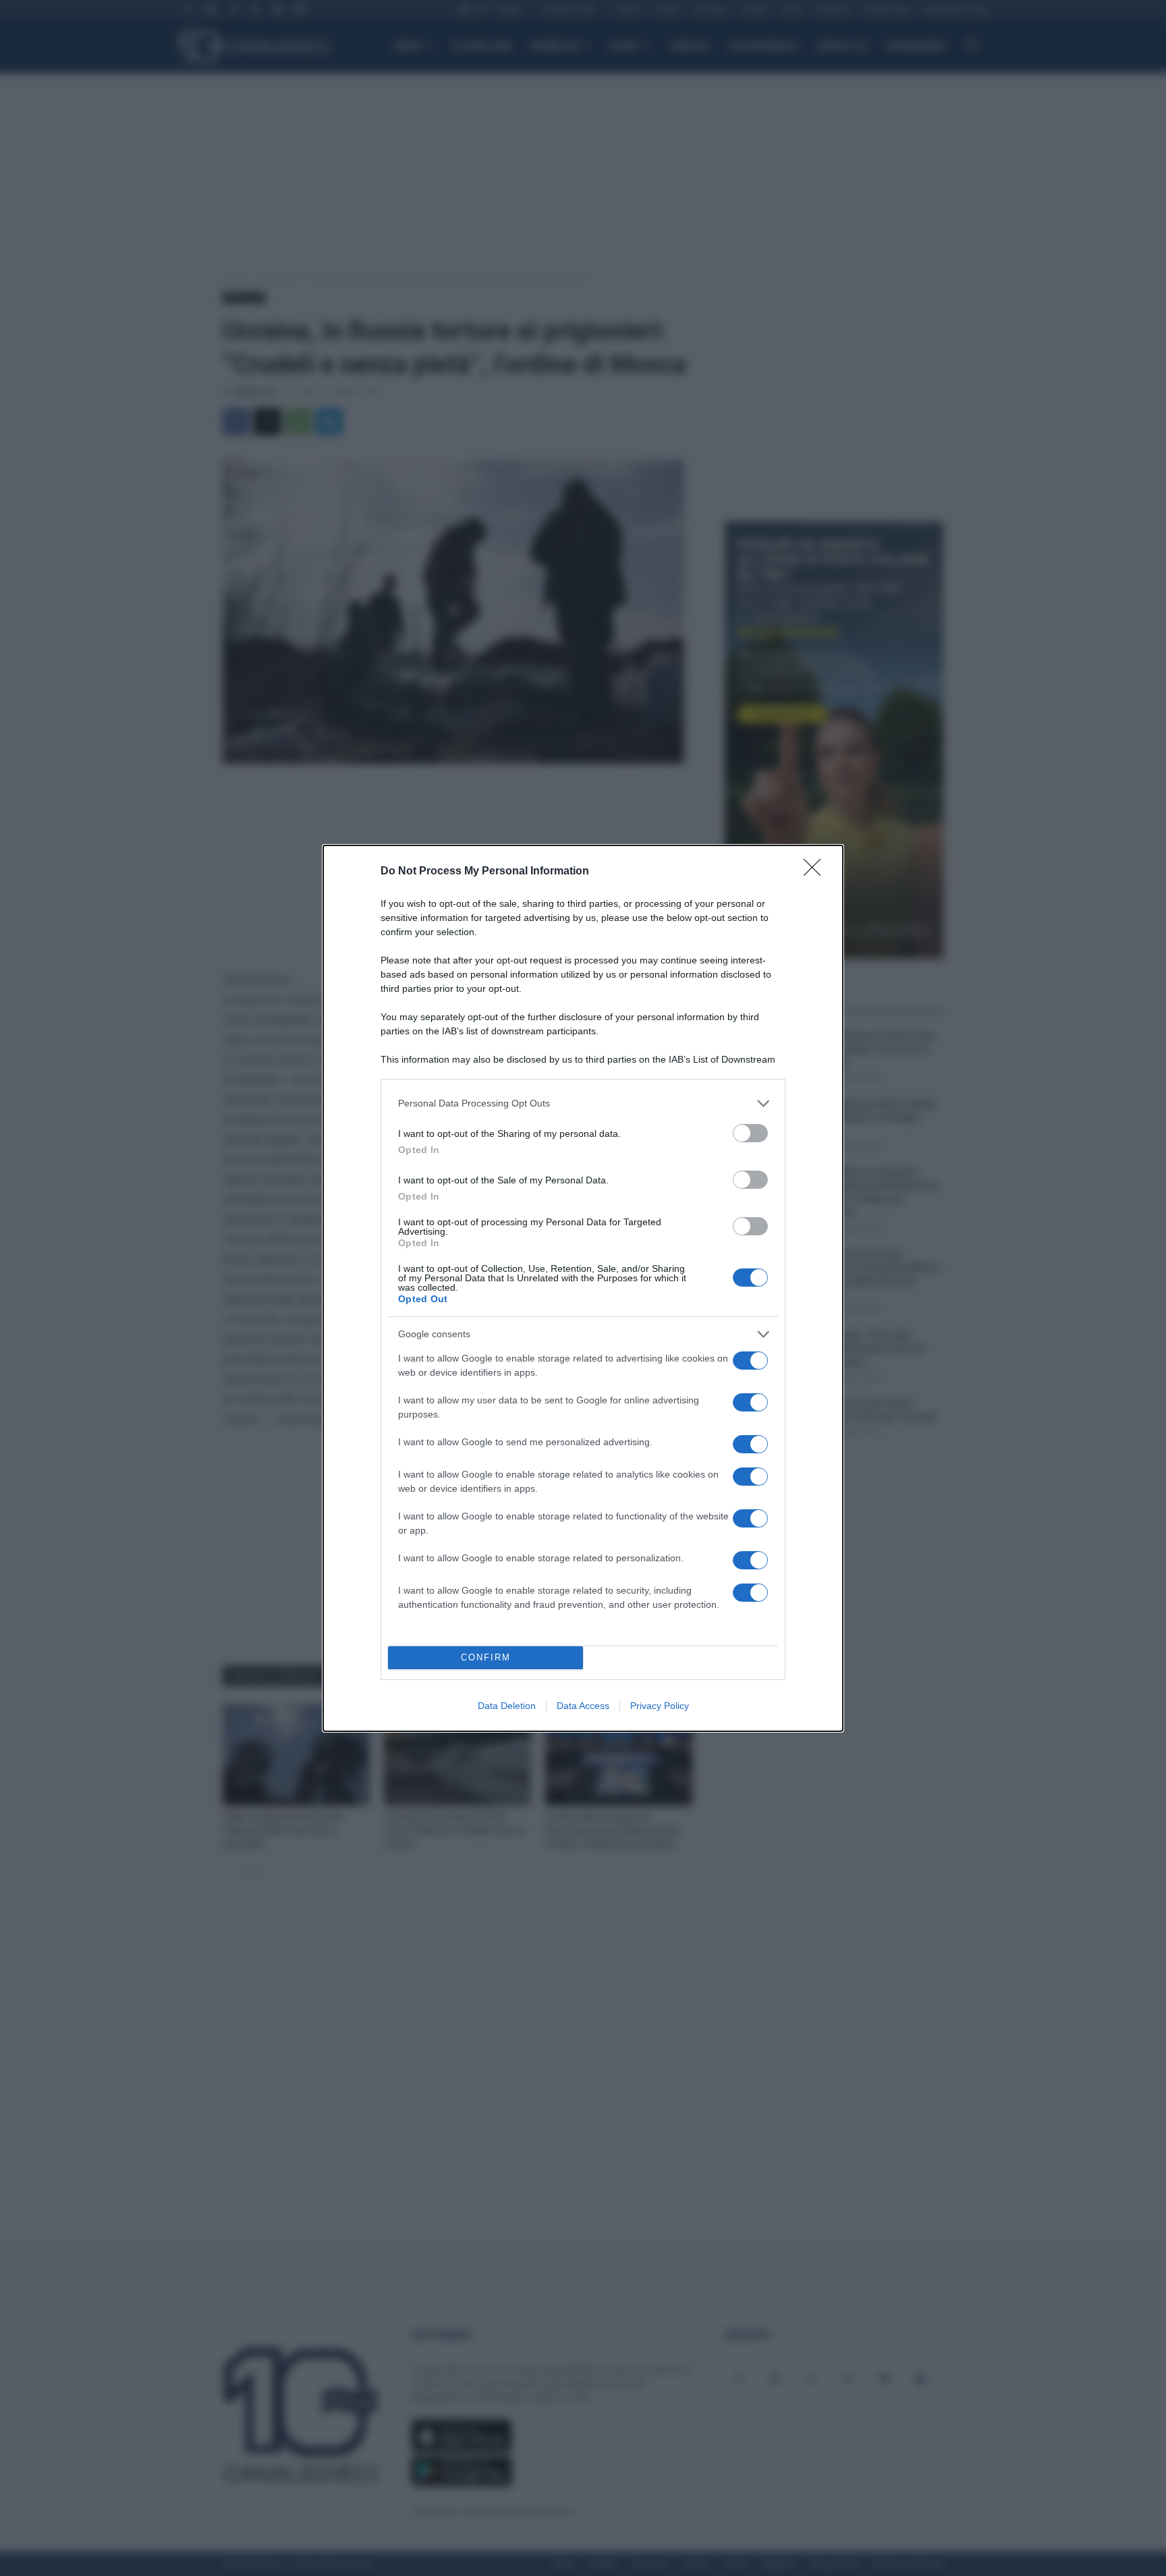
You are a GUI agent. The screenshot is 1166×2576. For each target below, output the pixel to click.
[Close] (816, 872)
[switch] (750, 1133)
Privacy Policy (660, 1706)
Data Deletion (507, 1706)
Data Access (583, 1706)
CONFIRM (486, 1657)
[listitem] (583, 1103)
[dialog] (583, 1288)
